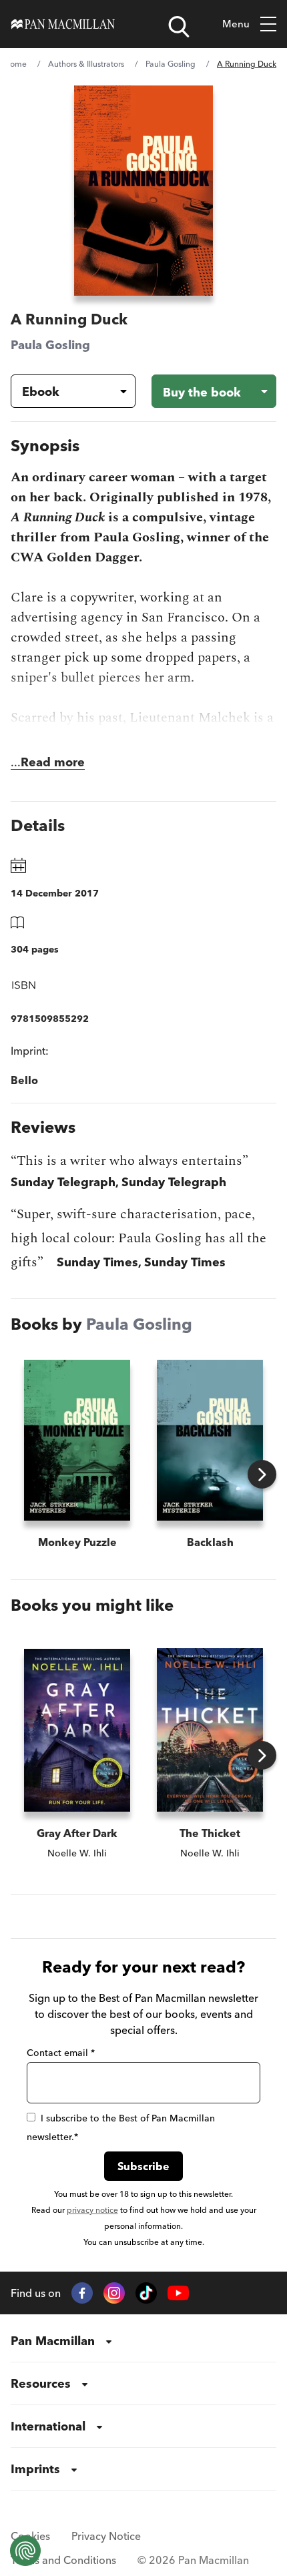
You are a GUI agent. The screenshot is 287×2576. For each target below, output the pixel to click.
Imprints (35, 2469)
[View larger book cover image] (143, 191)
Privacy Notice (106, 2536)
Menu (236, 24)
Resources (41, 2383)
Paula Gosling (171, 64)
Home (15, 64)
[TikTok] (146, 2293)
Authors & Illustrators (86, 64)
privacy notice (92, 2210)
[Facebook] (82, 2293)
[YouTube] (178, 2293)
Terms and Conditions (63, 2560)
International (48, 2426)
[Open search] (179, 27)
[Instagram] (114, 2293)
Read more (53, 762)
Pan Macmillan (53, 2341)
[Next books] (262, 1474)
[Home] (63, 24)
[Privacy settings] (25, 2551)
